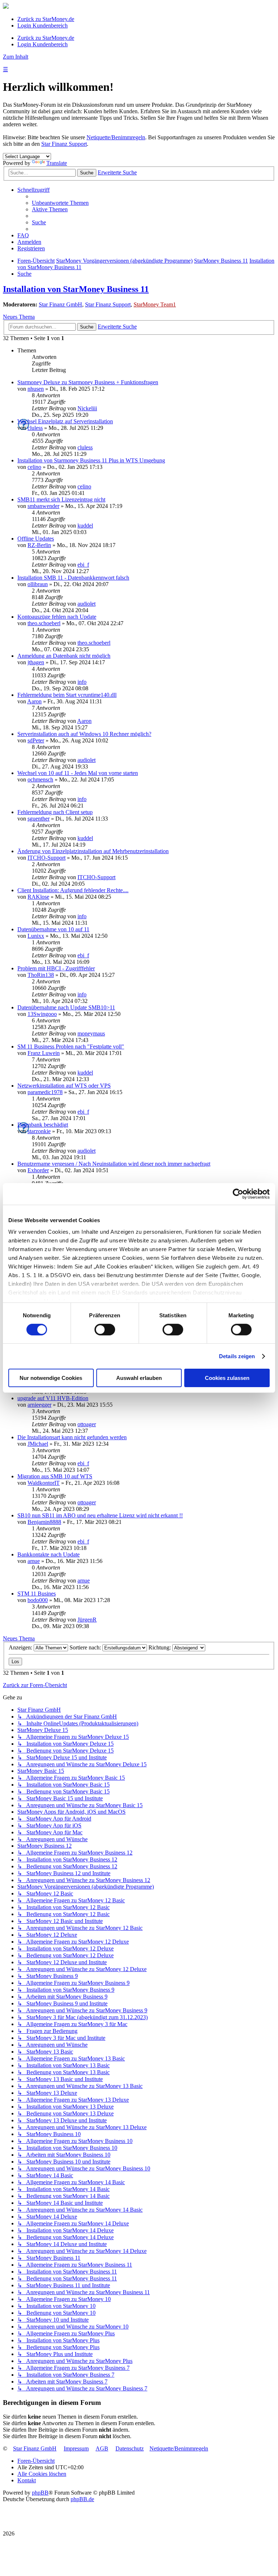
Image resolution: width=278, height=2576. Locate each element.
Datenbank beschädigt (43, 1125)
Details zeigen (237, 1356)
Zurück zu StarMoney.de (46, 19)
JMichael (38, 1444)
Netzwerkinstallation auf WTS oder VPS (64, 1086)
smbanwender (43, 506)
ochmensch (40, 779)
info (82, 682)
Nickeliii (87, 408)
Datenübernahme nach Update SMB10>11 (66, 1007)
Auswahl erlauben (139, 1378)
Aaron (34, 701)
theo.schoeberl (44, 623)
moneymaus (91, 1033)
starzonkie (39, 1131)
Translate (57, 163)
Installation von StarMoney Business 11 (76, 289)
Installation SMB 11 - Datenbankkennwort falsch (73, 578)
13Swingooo (42, 1014)
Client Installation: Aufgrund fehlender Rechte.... (73, 890)
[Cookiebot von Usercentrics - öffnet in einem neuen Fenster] (238, 1194)
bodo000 (38, 1600)
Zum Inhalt (16, 57)
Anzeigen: (21, 1647)
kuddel (85, 526)
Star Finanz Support (64, 144)
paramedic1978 (45, 1092)
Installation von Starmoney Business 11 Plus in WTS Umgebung (91, 460)
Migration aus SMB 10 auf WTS (55, 1476)
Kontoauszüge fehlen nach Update (57, 617)
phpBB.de (82, 2499)
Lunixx (36, 936)
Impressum (76, 2448)
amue (34, 1561)
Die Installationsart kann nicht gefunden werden (72, 1437)
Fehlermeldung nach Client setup (55, 812)
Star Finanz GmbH (60, 304)
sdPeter (36, 740)
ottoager (87, 1424)
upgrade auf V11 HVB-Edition (53, 1398)
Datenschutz (130, 2448)
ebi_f (83, 565)
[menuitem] (60, 203)
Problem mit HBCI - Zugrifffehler (56, 968)
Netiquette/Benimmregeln (116, 137)
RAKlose (38, 897)
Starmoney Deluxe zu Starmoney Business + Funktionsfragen (88, 382)
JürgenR (87, 1620)
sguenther (39, 819)
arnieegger (39, 1405)
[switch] (105, 1330)
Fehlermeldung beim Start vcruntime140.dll (67, 695)
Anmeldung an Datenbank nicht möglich (64, 656)
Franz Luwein (44, 1053)
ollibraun (38, 584)
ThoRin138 (41, 975)
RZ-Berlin (39, 545)
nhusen (36, 389)
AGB (102, 2448)
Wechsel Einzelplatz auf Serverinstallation (65, 421)
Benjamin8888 (44, 1522)
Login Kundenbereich (43, 26)
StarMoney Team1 (155, 304)
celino (34, 467)
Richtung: (160, 1647)
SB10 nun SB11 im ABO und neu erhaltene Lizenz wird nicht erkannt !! (100, 1515)
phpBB (40, 2493)
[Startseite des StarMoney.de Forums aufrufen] (6, 7)
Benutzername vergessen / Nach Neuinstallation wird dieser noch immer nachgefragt (114, 1164)
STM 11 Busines (37, 1594)
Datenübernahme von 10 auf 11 (53, 929)
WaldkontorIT (44, 1483)
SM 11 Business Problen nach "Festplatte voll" (71, 1046)
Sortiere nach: (86, 1647)
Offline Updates (36, 539)
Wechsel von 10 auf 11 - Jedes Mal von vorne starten (78, 773)
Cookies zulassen (227, 1378)
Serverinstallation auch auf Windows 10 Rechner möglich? (84, 734)
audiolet (87, 604)
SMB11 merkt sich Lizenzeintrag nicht (61, 499)
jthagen (36, 662)
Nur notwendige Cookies (51, 1378)
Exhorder (38, 1170)
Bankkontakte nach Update (49, 1554)
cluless (35, 428)
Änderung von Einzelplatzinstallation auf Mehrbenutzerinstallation (93, 851)
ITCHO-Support (47, 858)
